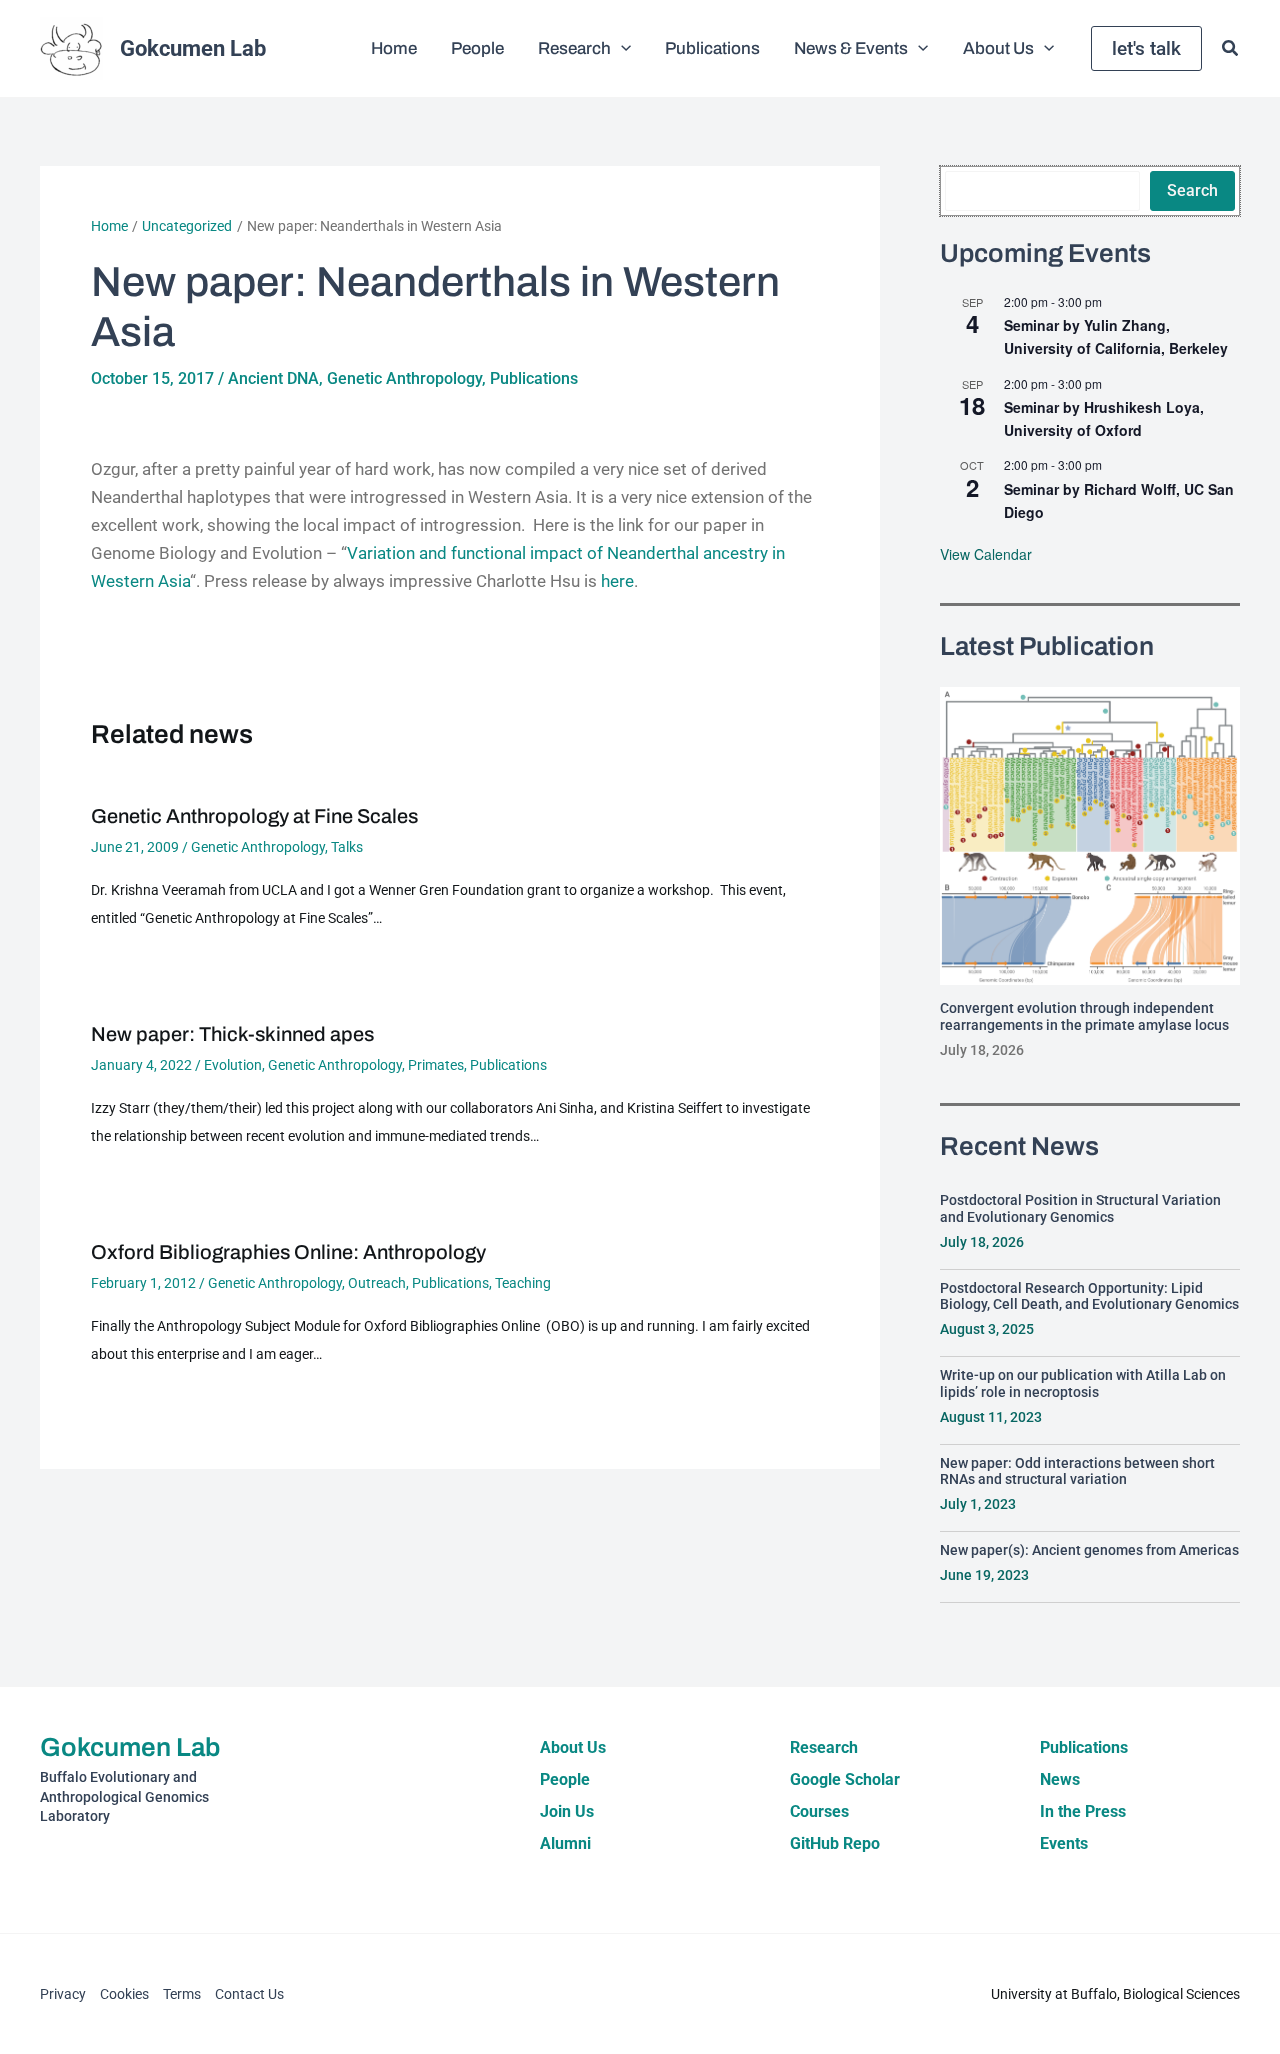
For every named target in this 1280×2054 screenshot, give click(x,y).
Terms (182, 1994)
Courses (819, 1811)
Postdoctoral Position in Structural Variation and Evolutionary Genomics (1080, 1208)
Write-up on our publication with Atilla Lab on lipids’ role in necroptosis (1083, 1383)
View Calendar (986, 554)
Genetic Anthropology (404, 378)
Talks (347, 847)
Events (1064, 1843)
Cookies (124, 1994)
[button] (621, 49)
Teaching (523, 1283)
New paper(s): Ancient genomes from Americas (1089, 1550)
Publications (534, 378)
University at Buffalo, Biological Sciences (1115, 1994)
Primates (436, 1065)
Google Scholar (845, 1779)
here (617, 581)
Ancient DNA (273, 378)
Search (1192, 190)
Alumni (565, 1843)
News (1060, 1779)
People (565, 1779)
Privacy (63, 1994)
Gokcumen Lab (193, 48)
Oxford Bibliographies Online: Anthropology (288, 1252)
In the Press (1083, 1811)
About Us (573, 1747)
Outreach (377, 1283)
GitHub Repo (835, 1843)
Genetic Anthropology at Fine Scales (254, 816)
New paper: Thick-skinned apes (232, 1034)
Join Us (567, 1811)
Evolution (233, 1065)
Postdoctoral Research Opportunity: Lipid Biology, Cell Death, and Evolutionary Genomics (1089, 1296)
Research (824, 1747)
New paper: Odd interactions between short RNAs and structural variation (1077, 1471)
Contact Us (249, 1994)
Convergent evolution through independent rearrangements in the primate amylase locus (1084, 1016)
